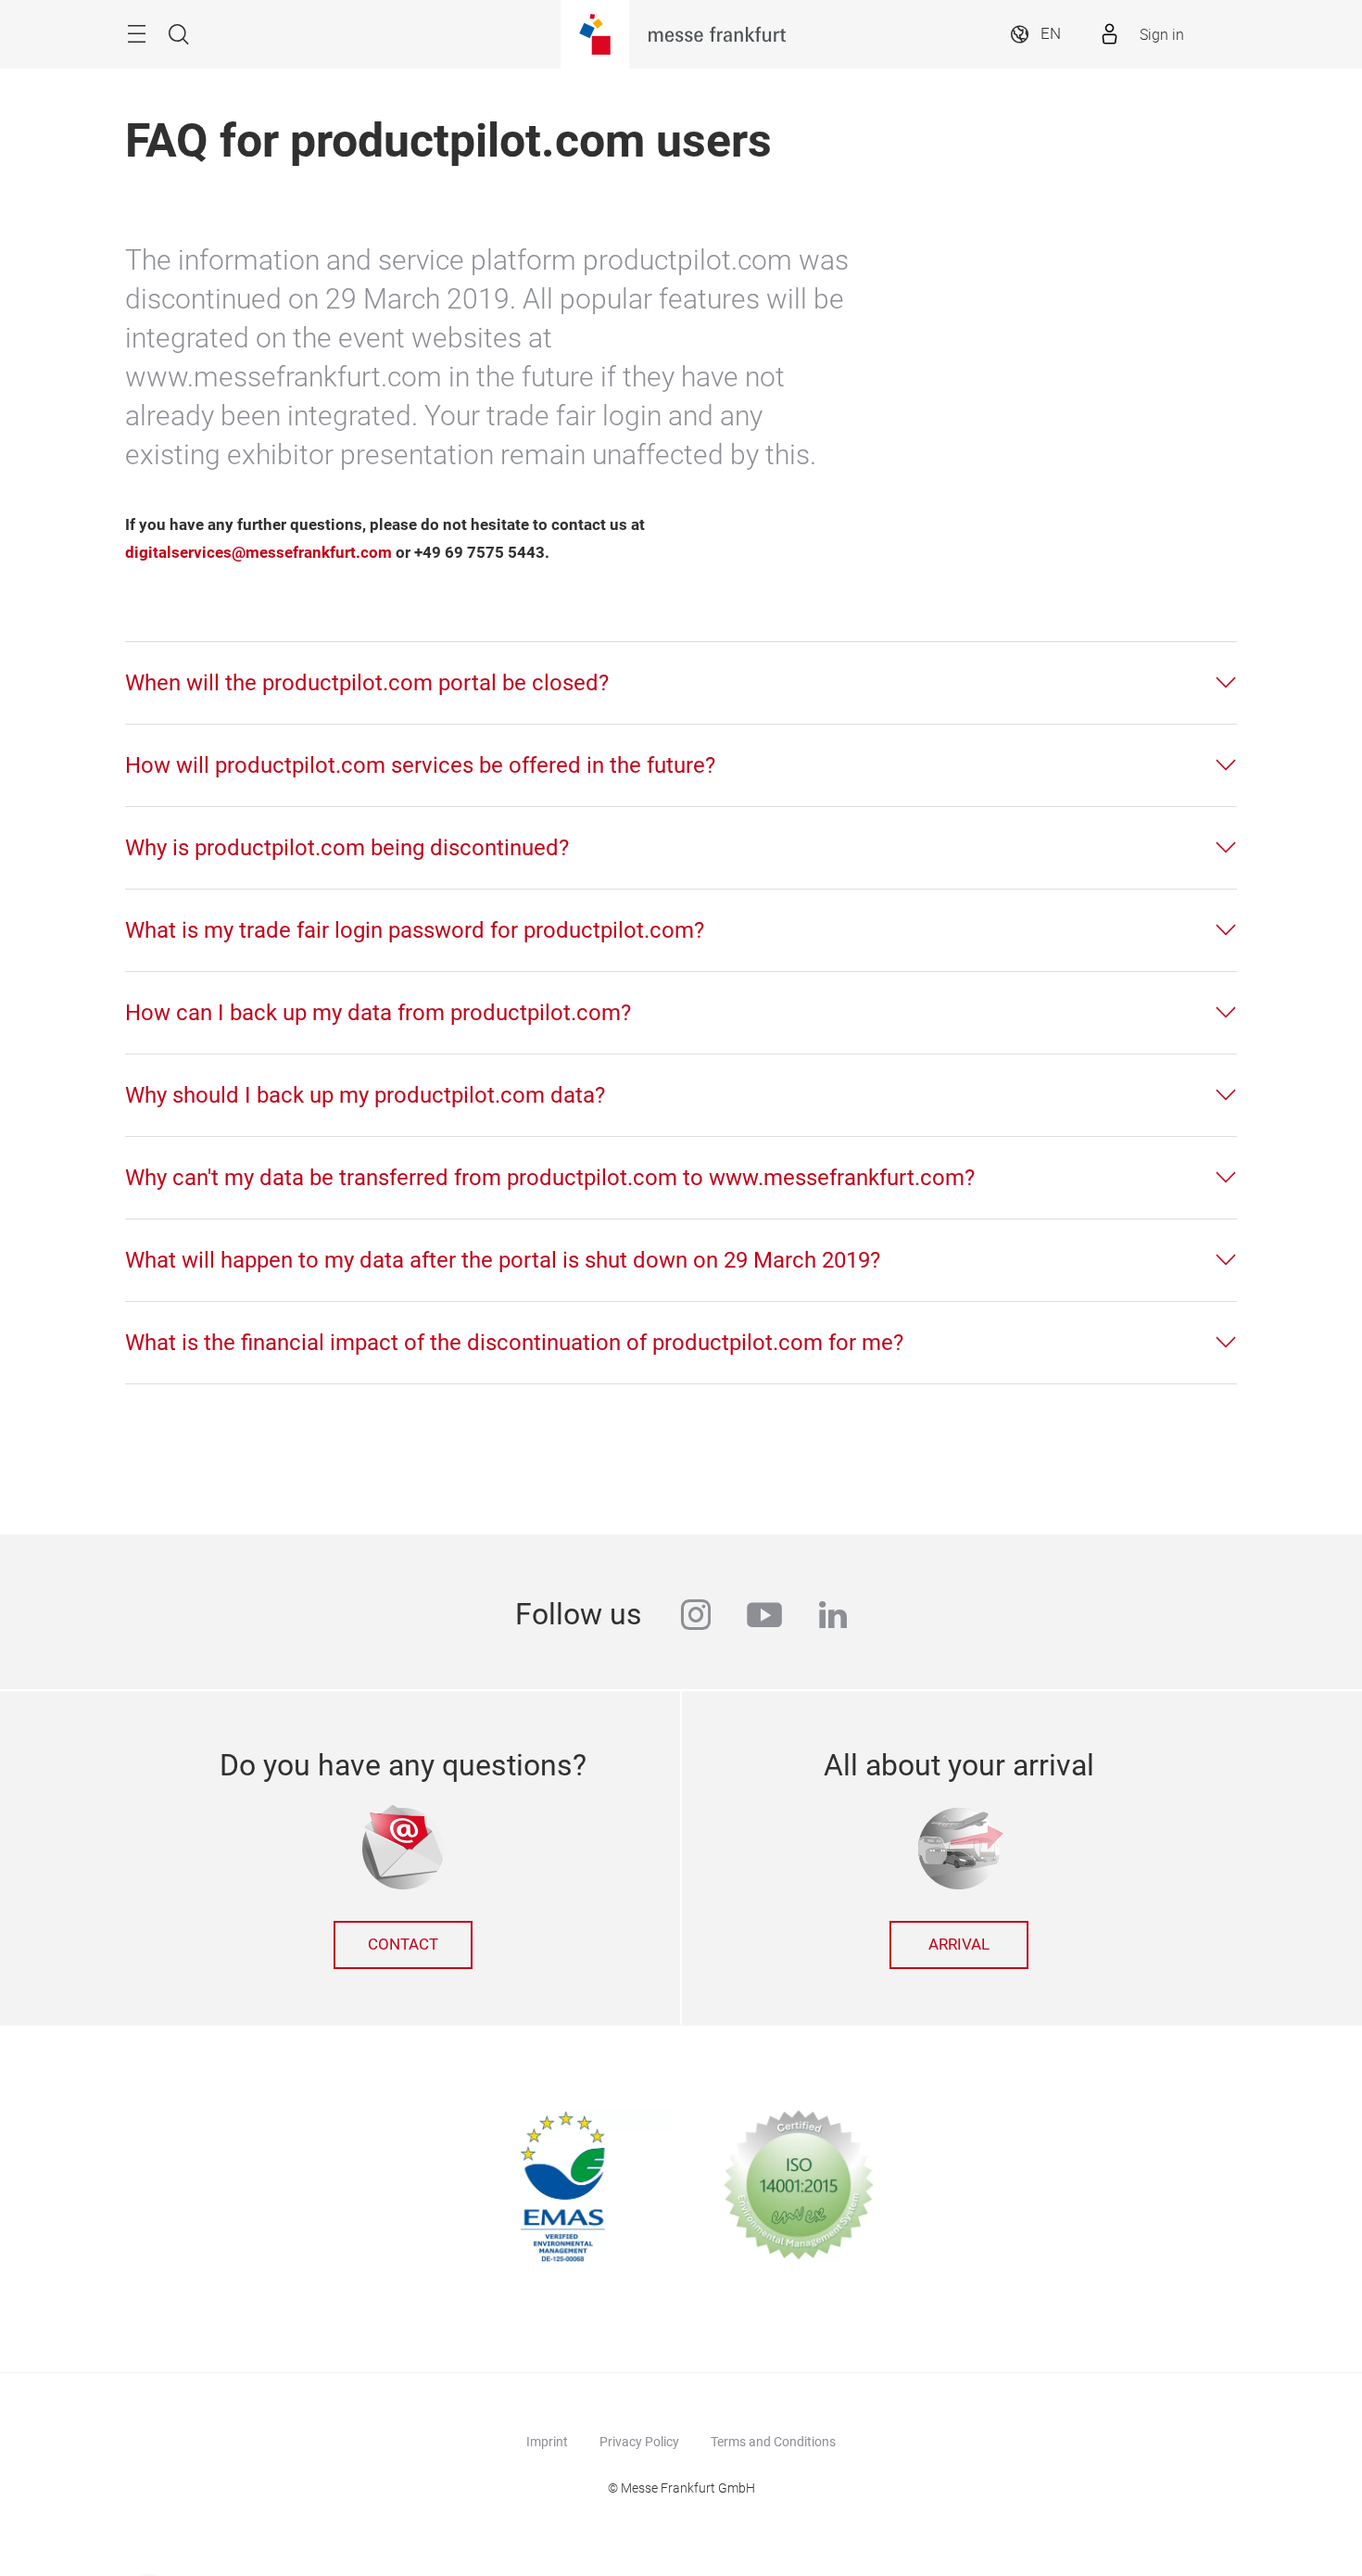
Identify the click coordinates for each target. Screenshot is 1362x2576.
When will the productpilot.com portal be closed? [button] (367, 683)
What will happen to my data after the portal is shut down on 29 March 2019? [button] (503, 1260)
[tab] (681, 683)
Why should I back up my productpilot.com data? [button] (365, 1095)
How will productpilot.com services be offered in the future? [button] (420, 765)
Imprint (547, 2442)
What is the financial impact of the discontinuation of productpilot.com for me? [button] (514, 1343)
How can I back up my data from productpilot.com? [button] (378, 1013)
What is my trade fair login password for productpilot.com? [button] (415, 930)
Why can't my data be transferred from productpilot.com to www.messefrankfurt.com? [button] (550, 1178)
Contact (403, 1945)
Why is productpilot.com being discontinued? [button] (347, 848)
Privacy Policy (639, 2442)
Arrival (959, 1945)
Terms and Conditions (773, 2442)
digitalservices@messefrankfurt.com (259, 553)
